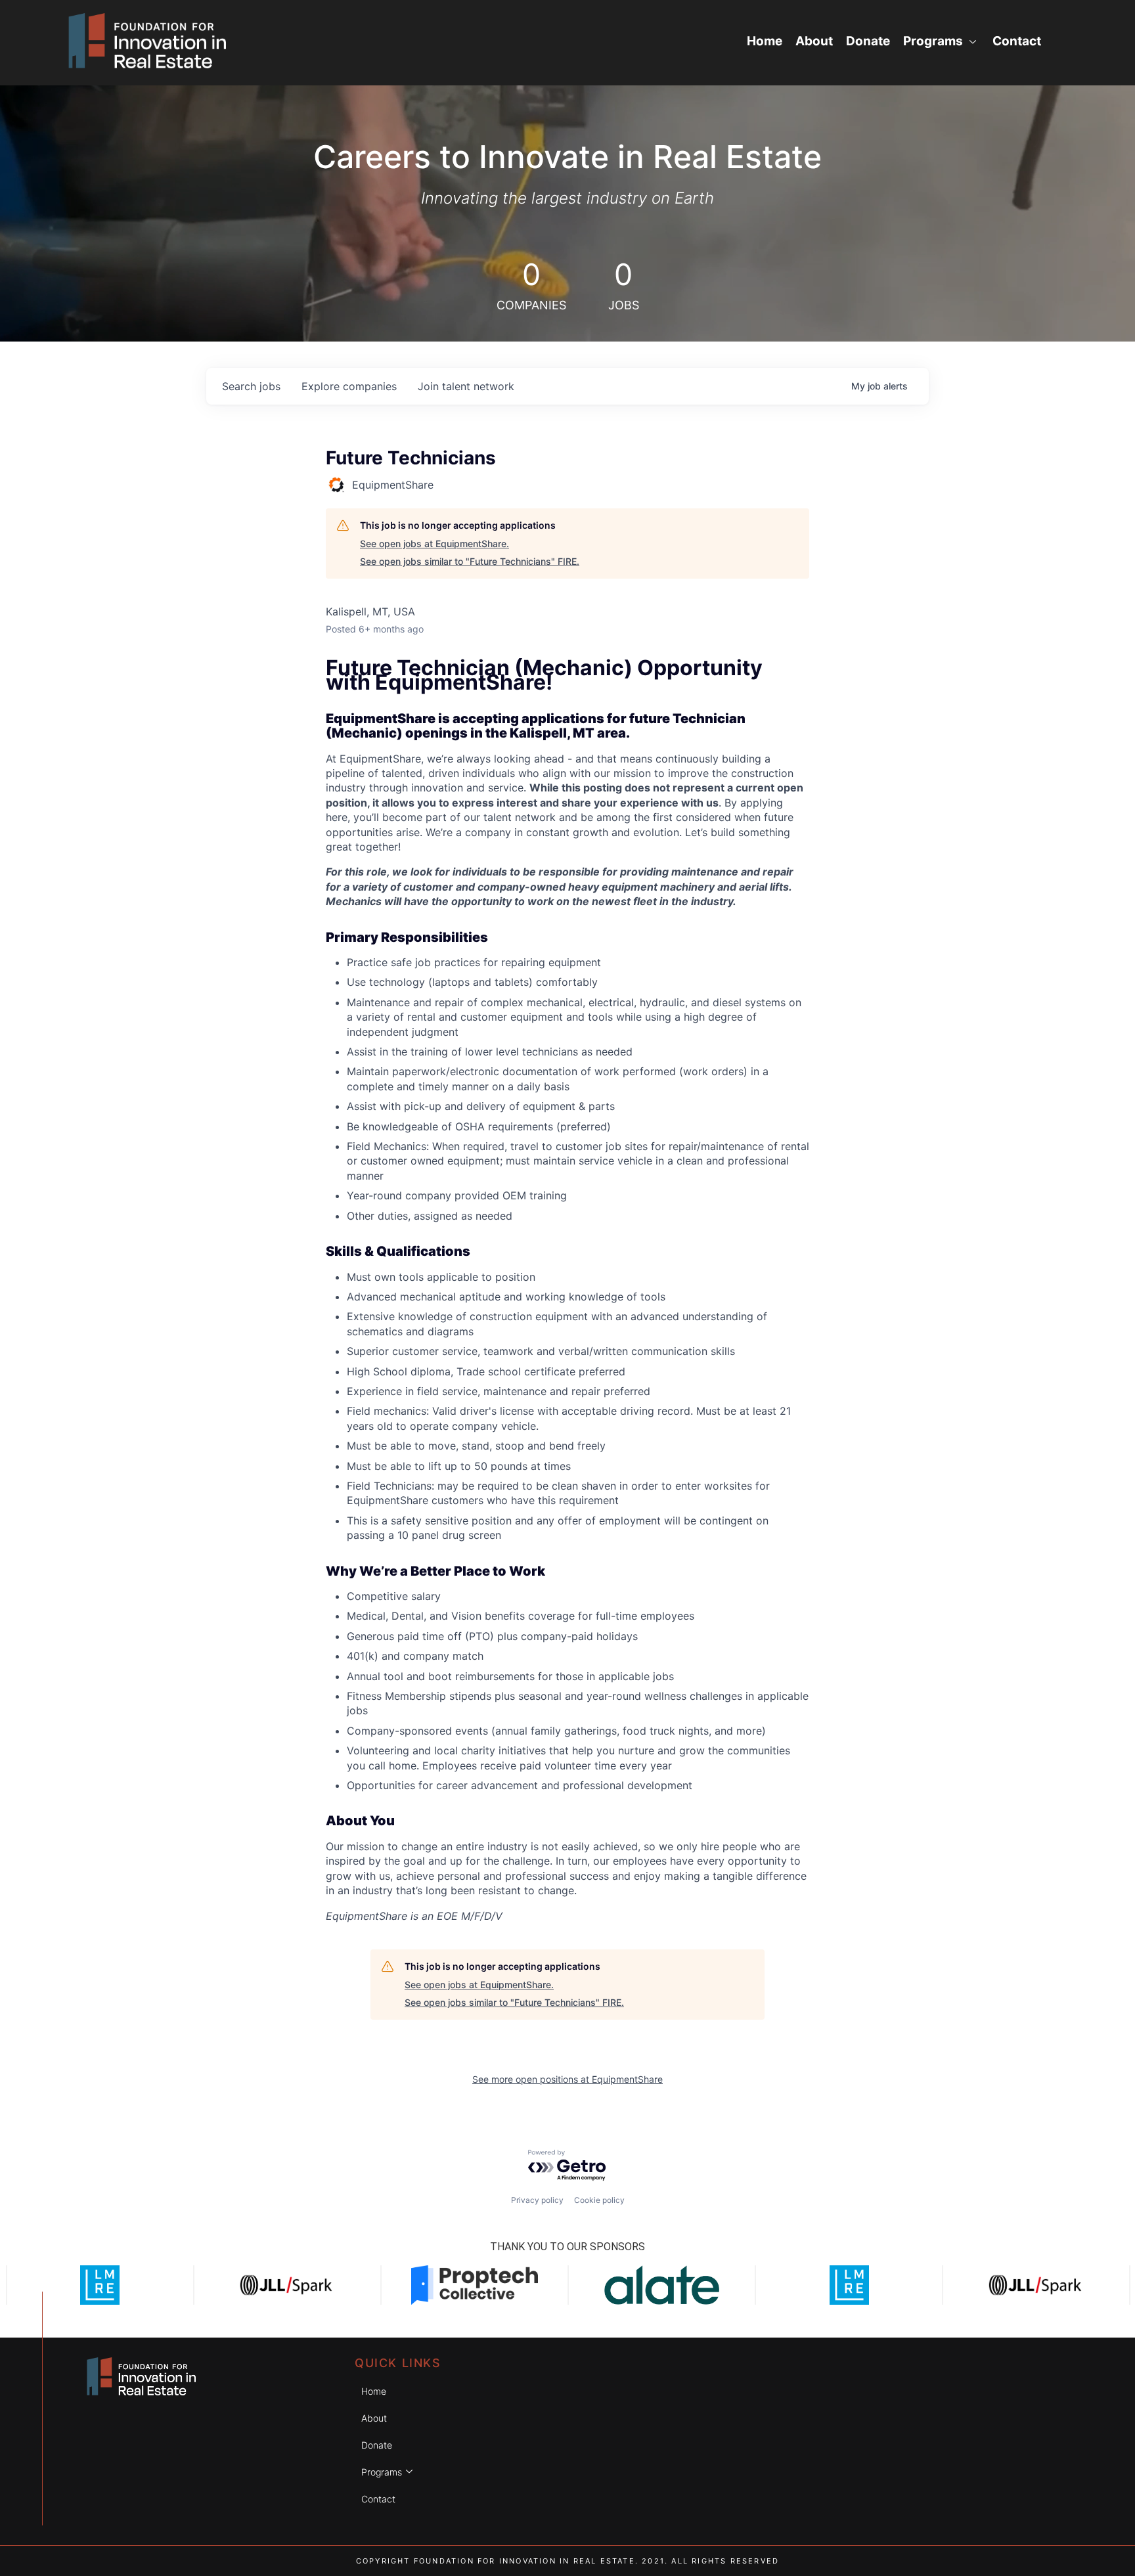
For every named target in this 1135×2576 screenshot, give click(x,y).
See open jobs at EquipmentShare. (434, 544)
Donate (868, 41)
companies (349, 386)
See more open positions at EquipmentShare (567, 2079)
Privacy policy (537, 2200)
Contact (1017, 41)
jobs (251, 386)
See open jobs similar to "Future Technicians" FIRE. (470, 561)
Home (765, 41)
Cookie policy (599, 2200)
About (814, 41)
